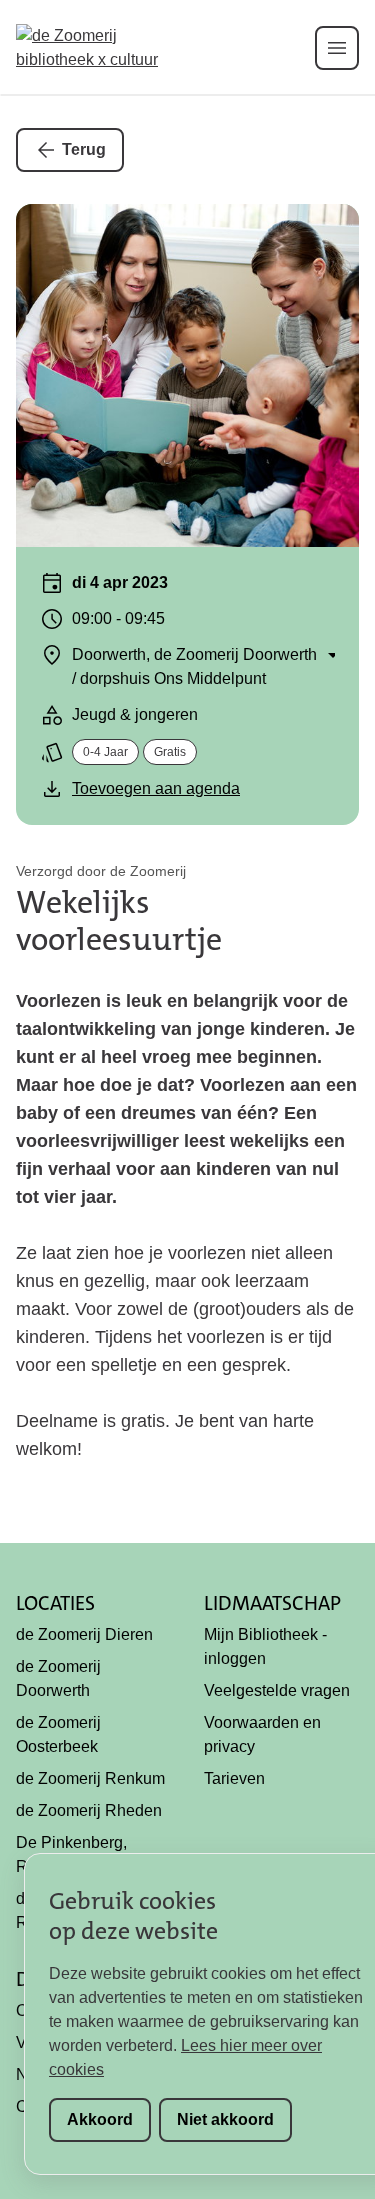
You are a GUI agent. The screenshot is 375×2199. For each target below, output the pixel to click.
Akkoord (100, 2119)
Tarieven (234, 1778)
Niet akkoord (225, 2119)
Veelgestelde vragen (277, 1690)
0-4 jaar (105, 752)
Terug (84, 149)
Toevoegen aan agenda (156, 788)
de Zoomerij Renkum (90, 1778)
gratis (170, 752)
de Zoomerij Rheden (89, 1810)
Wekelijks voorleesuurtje (119, 921)
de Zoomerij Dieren (84, 1634)
